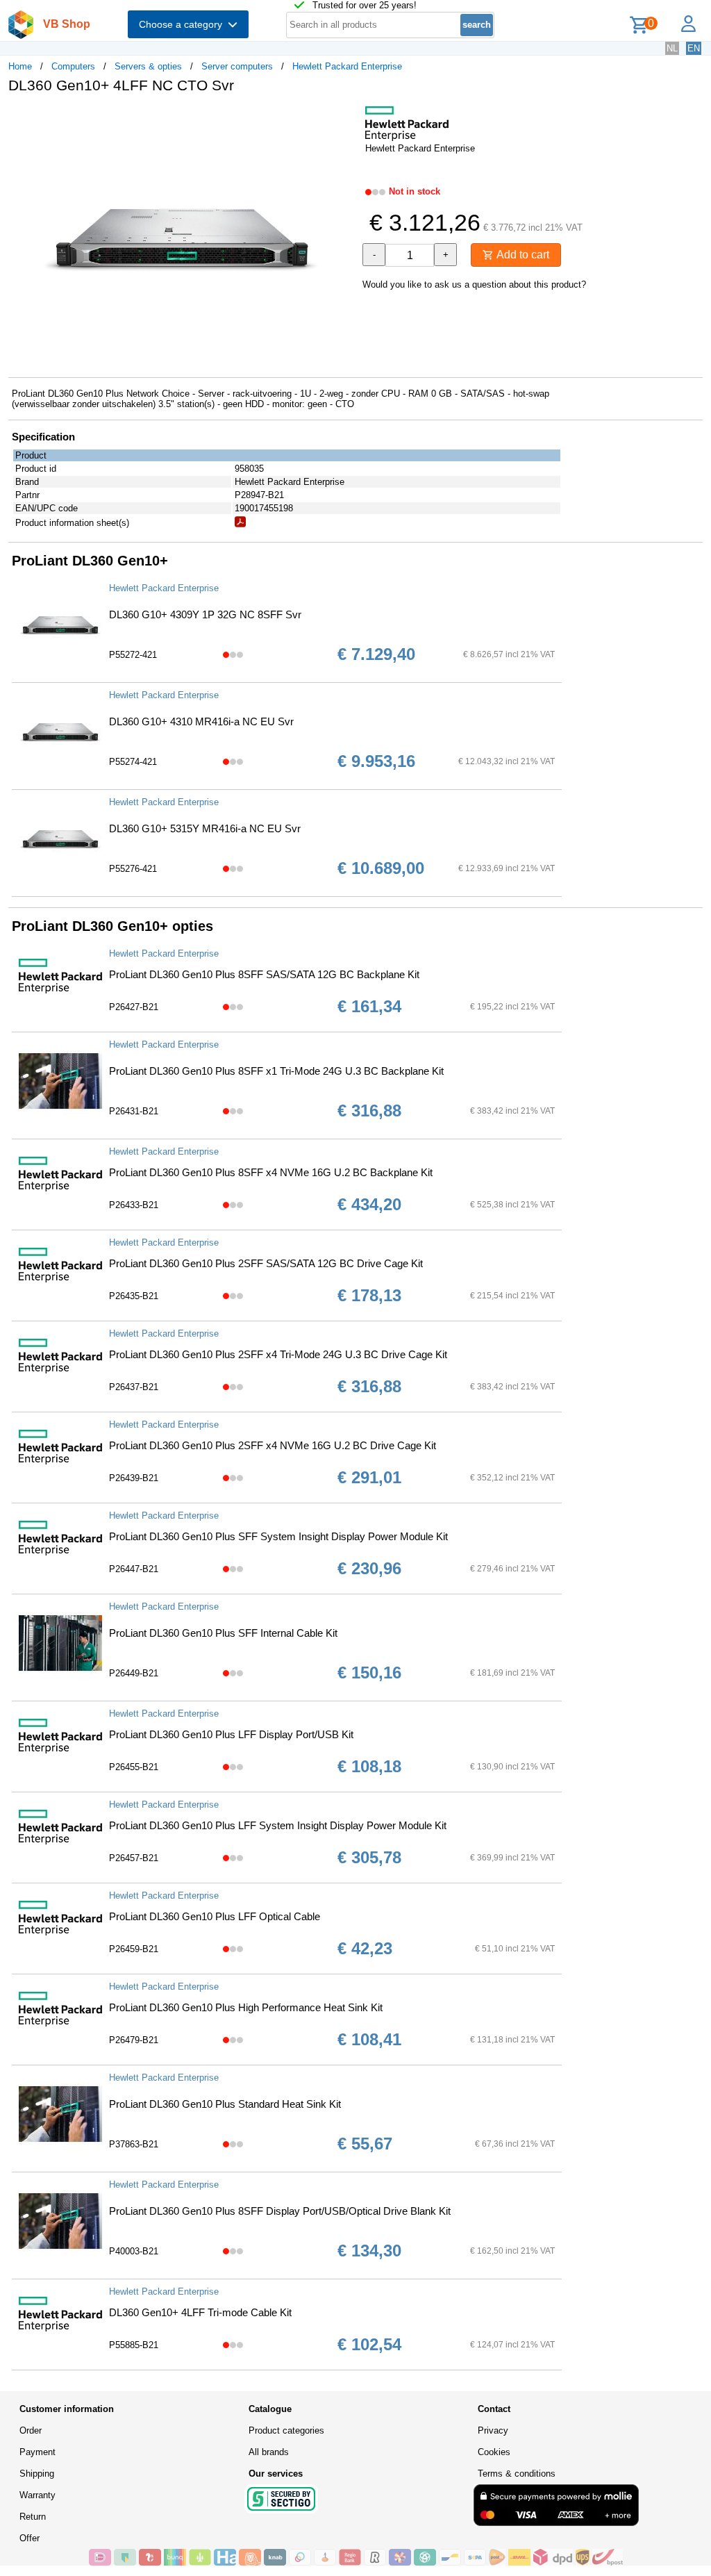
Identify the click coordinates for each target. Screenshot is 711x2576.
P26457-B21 (134, 1858)
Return (33, 2517)
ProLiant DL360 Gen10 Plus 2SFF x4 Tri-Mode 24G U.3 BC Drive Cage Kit (278, 1354)
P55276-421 (133, 869)
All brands (269, 2452)
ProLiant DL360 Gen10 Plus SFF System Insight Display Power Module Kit (278, 1536)
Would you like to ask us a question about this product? (474, 284)
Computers (73, 66)
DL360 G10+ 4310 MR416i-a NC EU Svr (201, 721)
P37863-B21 (134, 2144)
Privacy (493, 2430)
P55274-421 (133, 762)
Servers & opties (148, 66)
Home (20, 66)
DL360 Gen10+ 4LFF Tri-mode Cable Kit (200, 2312)
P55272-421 (133, 655)
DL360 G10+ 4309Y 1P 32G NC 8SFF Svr (205, 614)
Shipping (37, 2474)
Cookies (494, 2452)
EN (694, 48)
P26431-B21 (134, 1111)
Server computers (237, 66)
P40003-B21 (134, 2251)
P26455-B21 (134, 1767)
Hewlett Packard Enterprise (347, 66)
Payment (37, 2452)
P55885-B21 (134, 2345)
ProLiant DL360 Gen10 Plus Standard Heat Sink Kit (225, 2104)
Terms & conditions (517, 2474)
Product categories (286, 2430)
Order (31, 2430)
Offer (30, 2538)
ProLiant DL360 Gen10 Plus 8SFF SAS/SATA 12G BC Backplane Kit (264, 974)
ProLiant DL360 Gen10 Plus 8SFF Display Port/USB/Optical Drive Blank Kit (280, 2211)
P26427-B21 (134, 1007)
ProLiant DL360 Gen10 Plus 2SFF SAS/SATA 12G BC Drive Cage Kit (266, 1263)
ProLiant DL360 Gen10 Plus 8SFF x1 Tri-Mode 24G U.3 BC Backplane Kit (276, 1071)
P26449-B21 (134, 1673)
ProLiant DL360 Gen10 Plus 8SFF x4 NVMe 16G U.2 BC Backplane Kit (271, 1172)
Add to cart (521, 255)
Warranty (37, 2495)
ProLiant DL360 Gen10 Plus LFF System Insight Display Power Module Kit (278, 1825)
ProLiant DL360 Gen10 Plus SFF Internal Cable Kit (223, 1633)
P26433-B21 (134, 1205)
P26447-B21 (134, 1569)
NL (672, 48)
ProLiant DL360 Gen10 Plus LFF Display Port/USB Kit (231, 1734)
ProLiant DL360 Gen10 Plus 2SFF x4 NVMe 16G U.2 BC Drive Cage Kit (273, 1445)
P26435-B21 (134, 1296)
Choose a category (183, 24)
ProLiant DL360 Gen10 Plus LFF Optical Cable (215, 1916)
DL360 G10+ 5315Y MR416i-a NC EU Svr (205, 828)
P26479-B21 (134, 2040)
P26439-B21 (134, 1478)
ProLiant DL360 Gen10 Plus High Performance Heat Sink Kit (246, 2007)
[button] (343, 119)
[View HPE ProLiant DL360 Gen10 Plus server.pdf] (240, 524)
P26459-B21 (134, 1949)
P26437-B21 (134, 1387)
